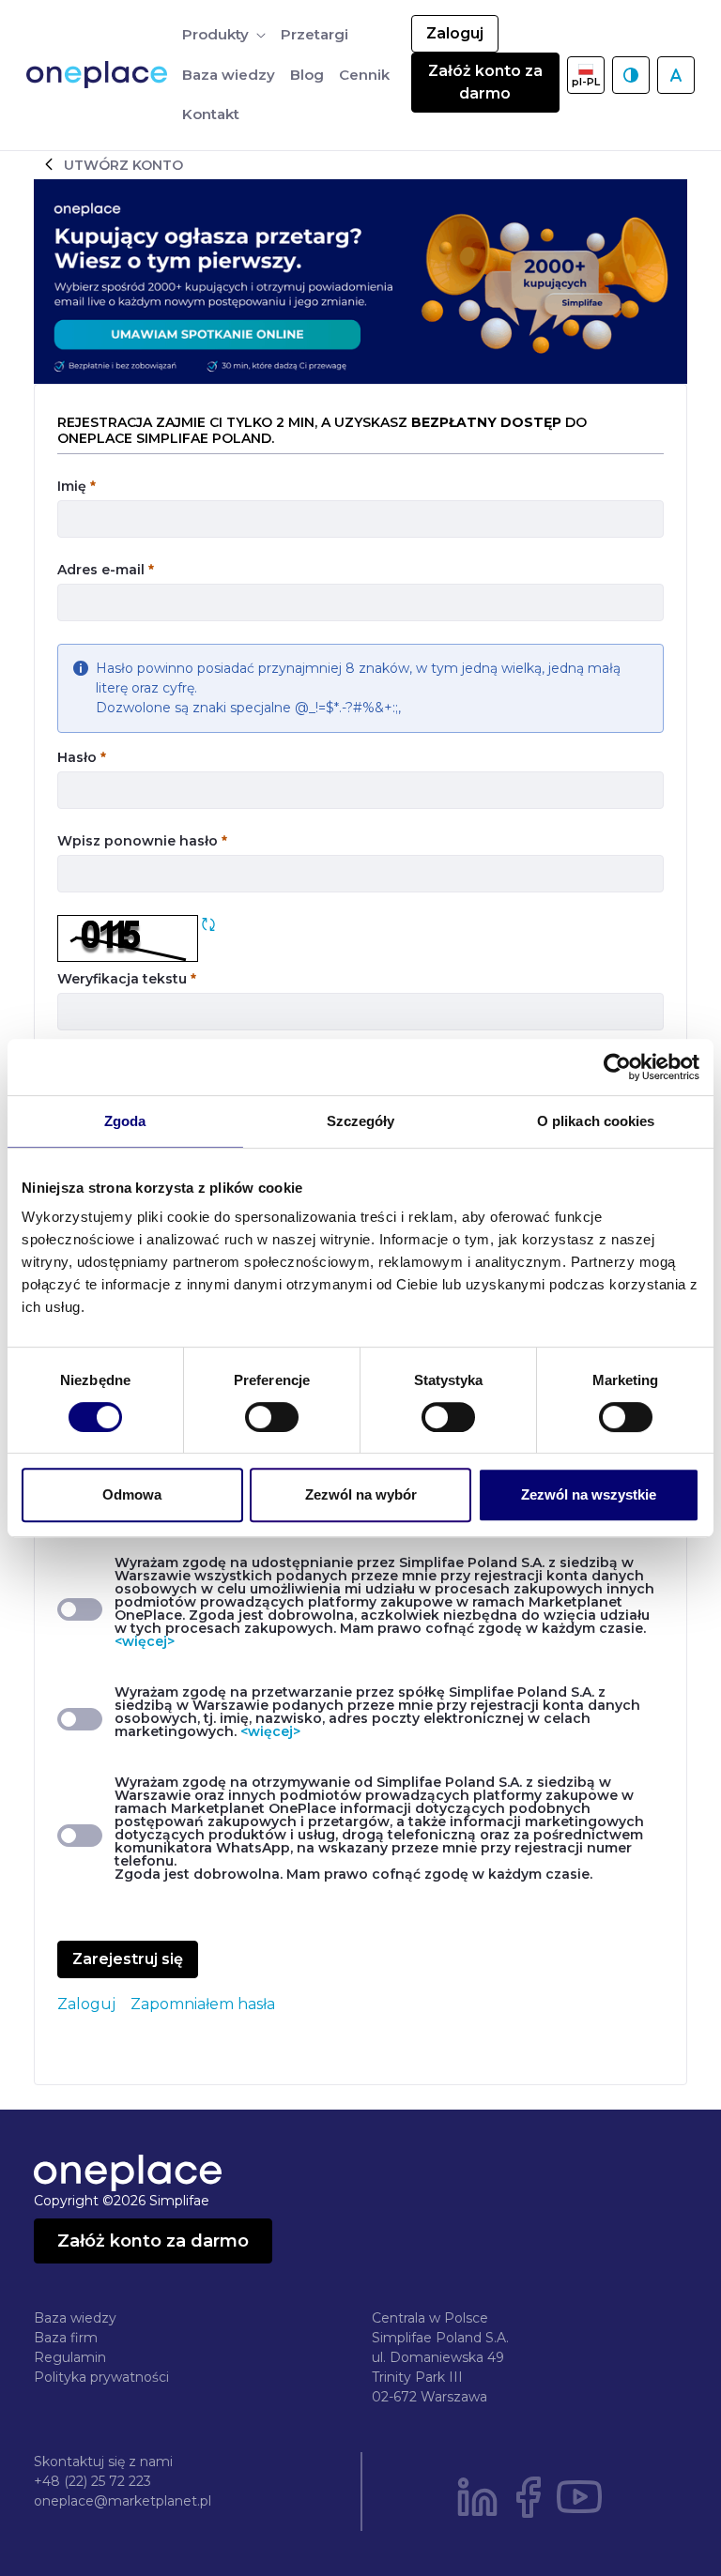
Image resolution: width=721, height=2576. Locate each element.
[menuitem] (224, 35)
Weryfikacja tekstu (127, 978)
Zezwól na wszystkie (589, 1494)
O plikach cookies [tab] (596, 1121)
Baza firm (66, 2338)
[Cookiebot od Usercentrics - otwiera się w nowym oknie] (617, 1067)
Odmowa (132, 1494)
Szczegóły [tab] (361, 1121)
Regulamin (70, 2357)
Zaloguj (455, 33)
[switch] (272, 1417)
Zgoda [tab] (125, 1121)
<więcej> (145, 1641)
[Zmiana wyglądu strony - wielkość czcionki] (676, 75)
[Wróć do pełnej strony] (49, 164)
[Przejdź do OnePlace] (100, 75)
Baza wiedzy (75, 2318)
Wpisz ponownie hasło (142, 840)
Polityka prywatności (101, 2377)
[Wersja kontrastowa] (631, 75)
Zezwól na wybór (361, 1494)
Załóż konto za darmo (485, 82)
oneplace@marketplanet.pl (123, 2501)
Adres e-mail (106, 569)
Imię (77, 486)
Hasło (82, 757)
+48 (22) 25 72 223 (92, 2481)
